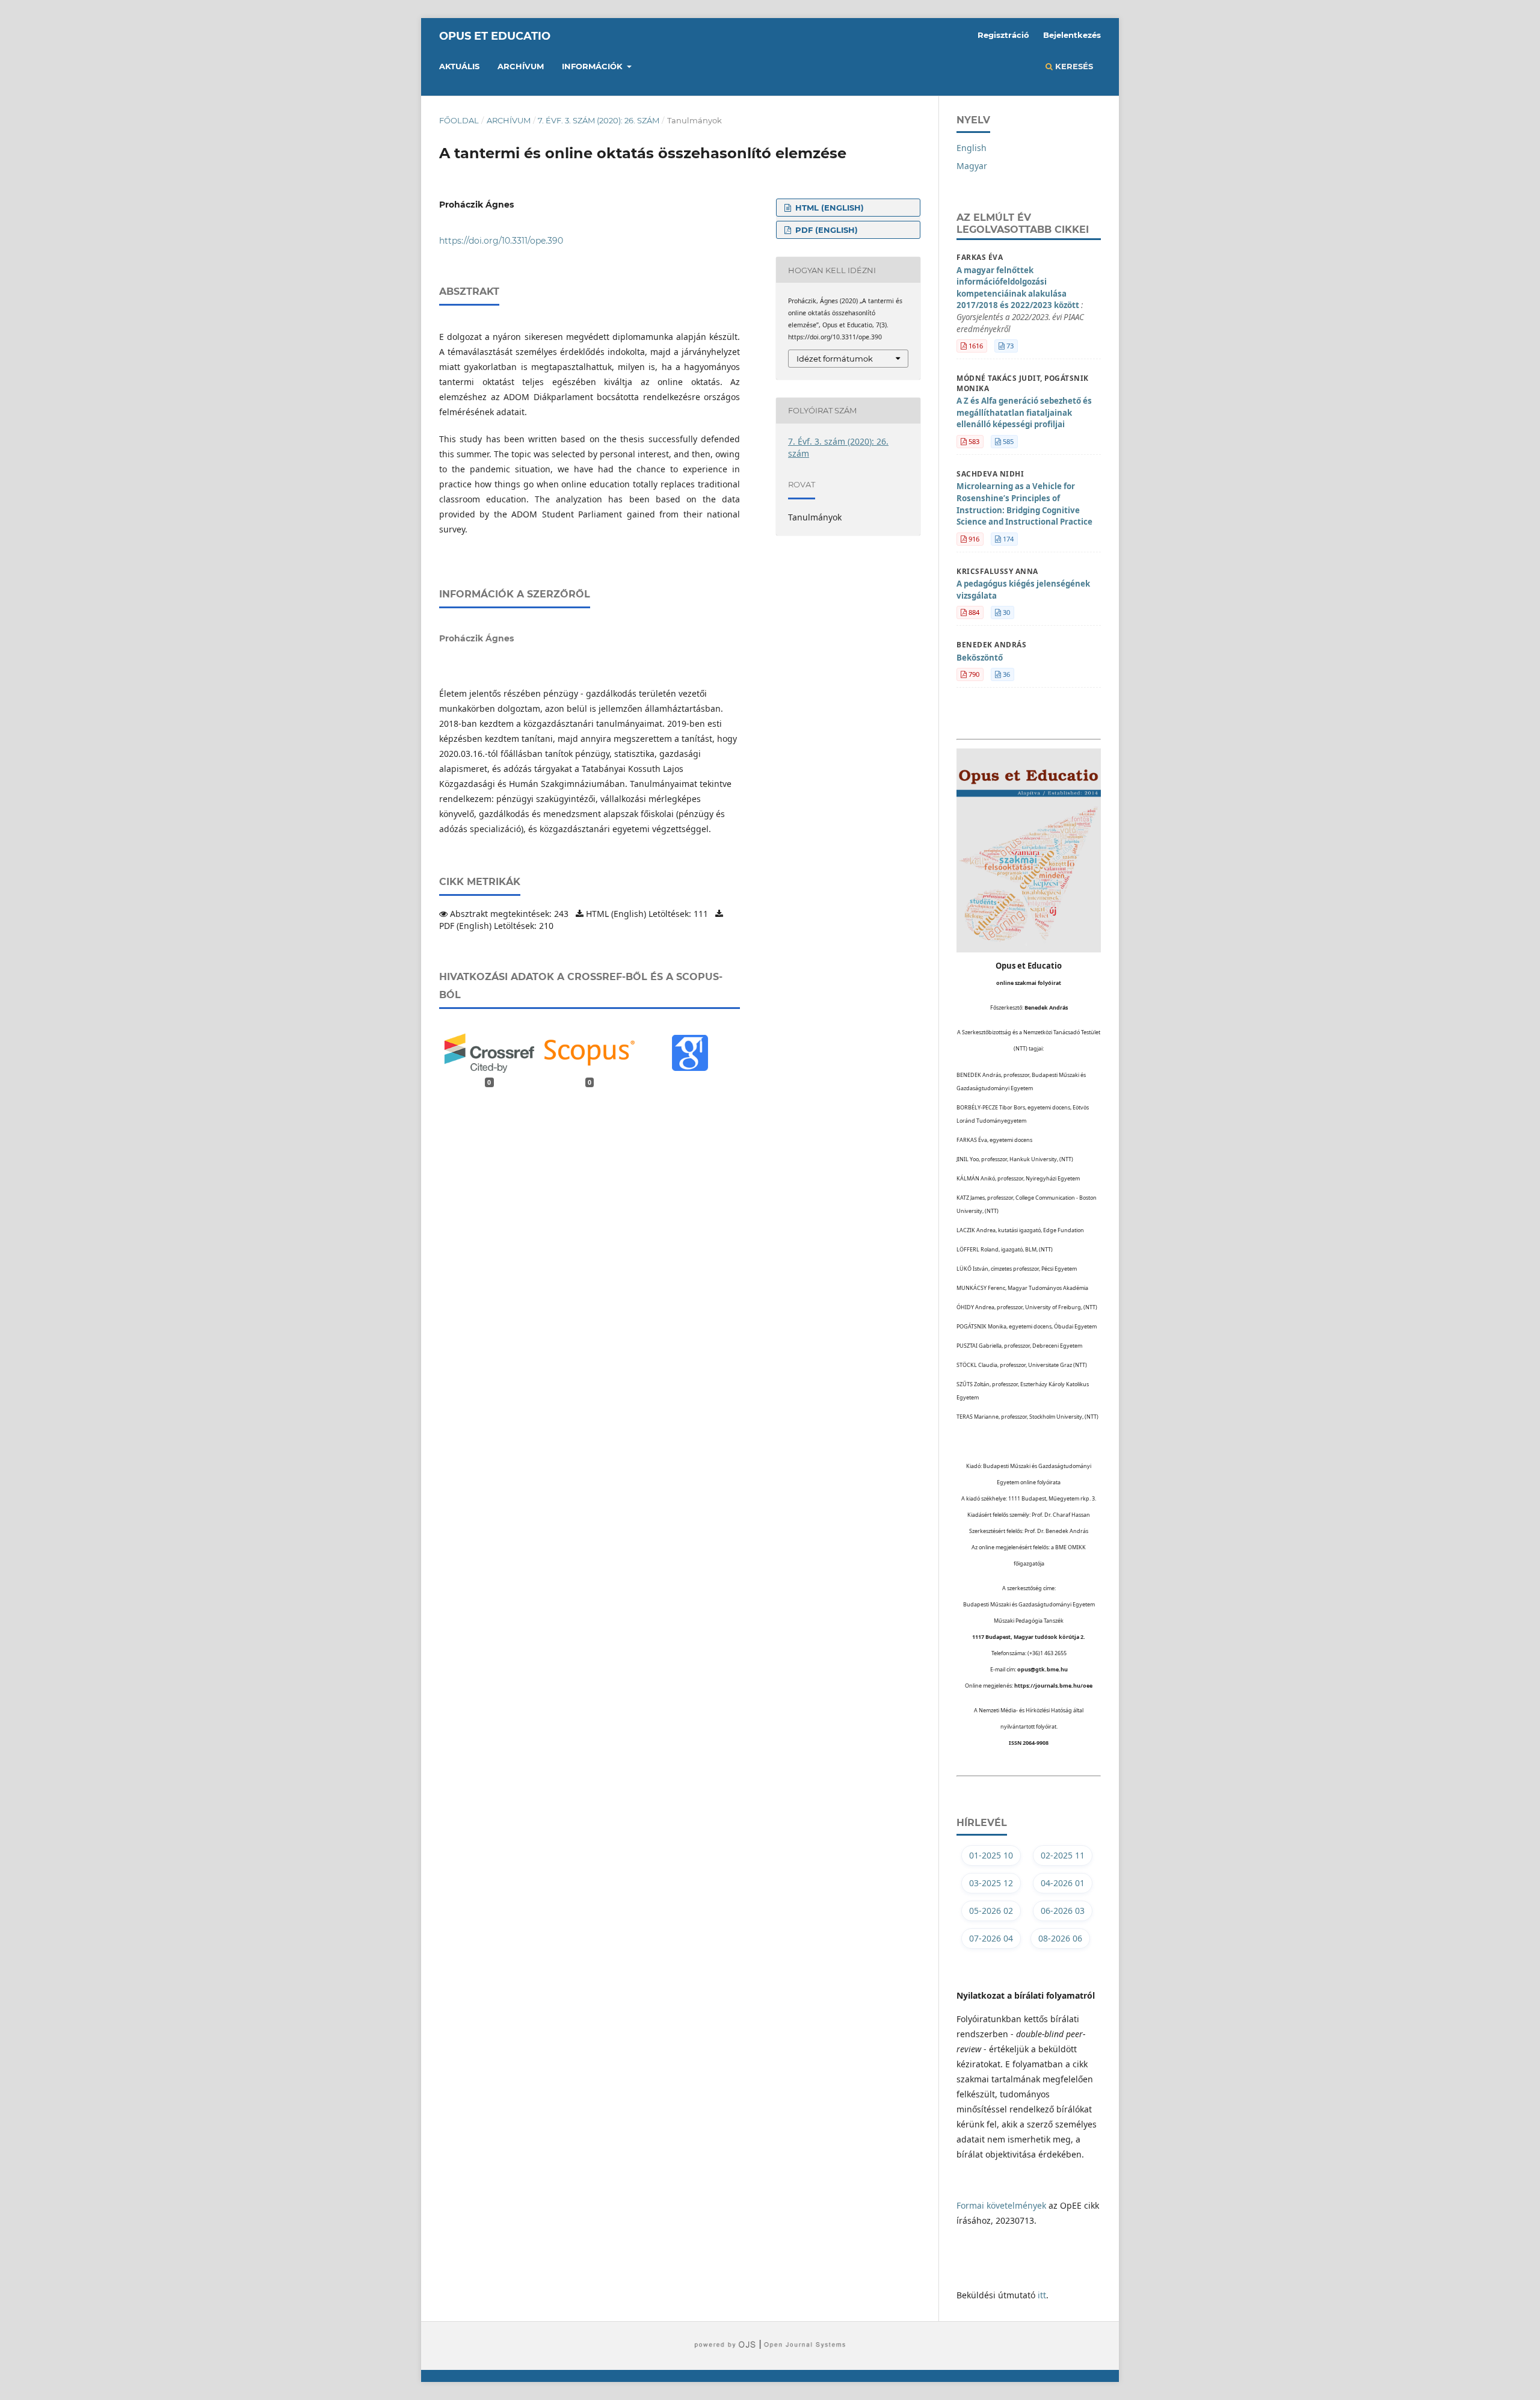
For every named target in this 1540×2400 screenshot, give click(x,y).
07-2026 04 (991, 1938)
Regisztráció (1003, 35)
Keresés (1073, 66)
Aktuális (459, 66)
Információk (593, 66)
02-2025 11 (1063, 1855)
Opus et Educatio (495, 36)
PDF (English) (825, 230)
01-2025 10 (991, 1855)
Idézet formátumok (835, 359)
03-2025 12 (991, 1883)
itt (1042, 2295)
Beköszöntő (980, 658)
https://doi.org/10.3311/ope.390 (501, 241)
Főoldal (459, 120)
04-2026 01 (1063, 1883)
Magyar (972, 166)
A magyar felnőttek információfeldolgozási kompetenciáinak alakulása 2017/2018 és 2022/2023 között (1020, 300)
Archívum (521, 66)
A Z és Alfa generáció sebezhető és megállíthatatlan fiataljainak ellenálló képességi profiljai (1024, 412)
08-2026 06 (1060, 1938)
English (972, 148)
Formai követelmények (1001, 2205)
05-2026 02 (991, 1911)
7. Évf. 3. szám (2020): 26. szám (599, 120)
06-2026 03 (1063, 1911)
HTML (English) (828, 208)
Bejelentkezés (1072, 35)
